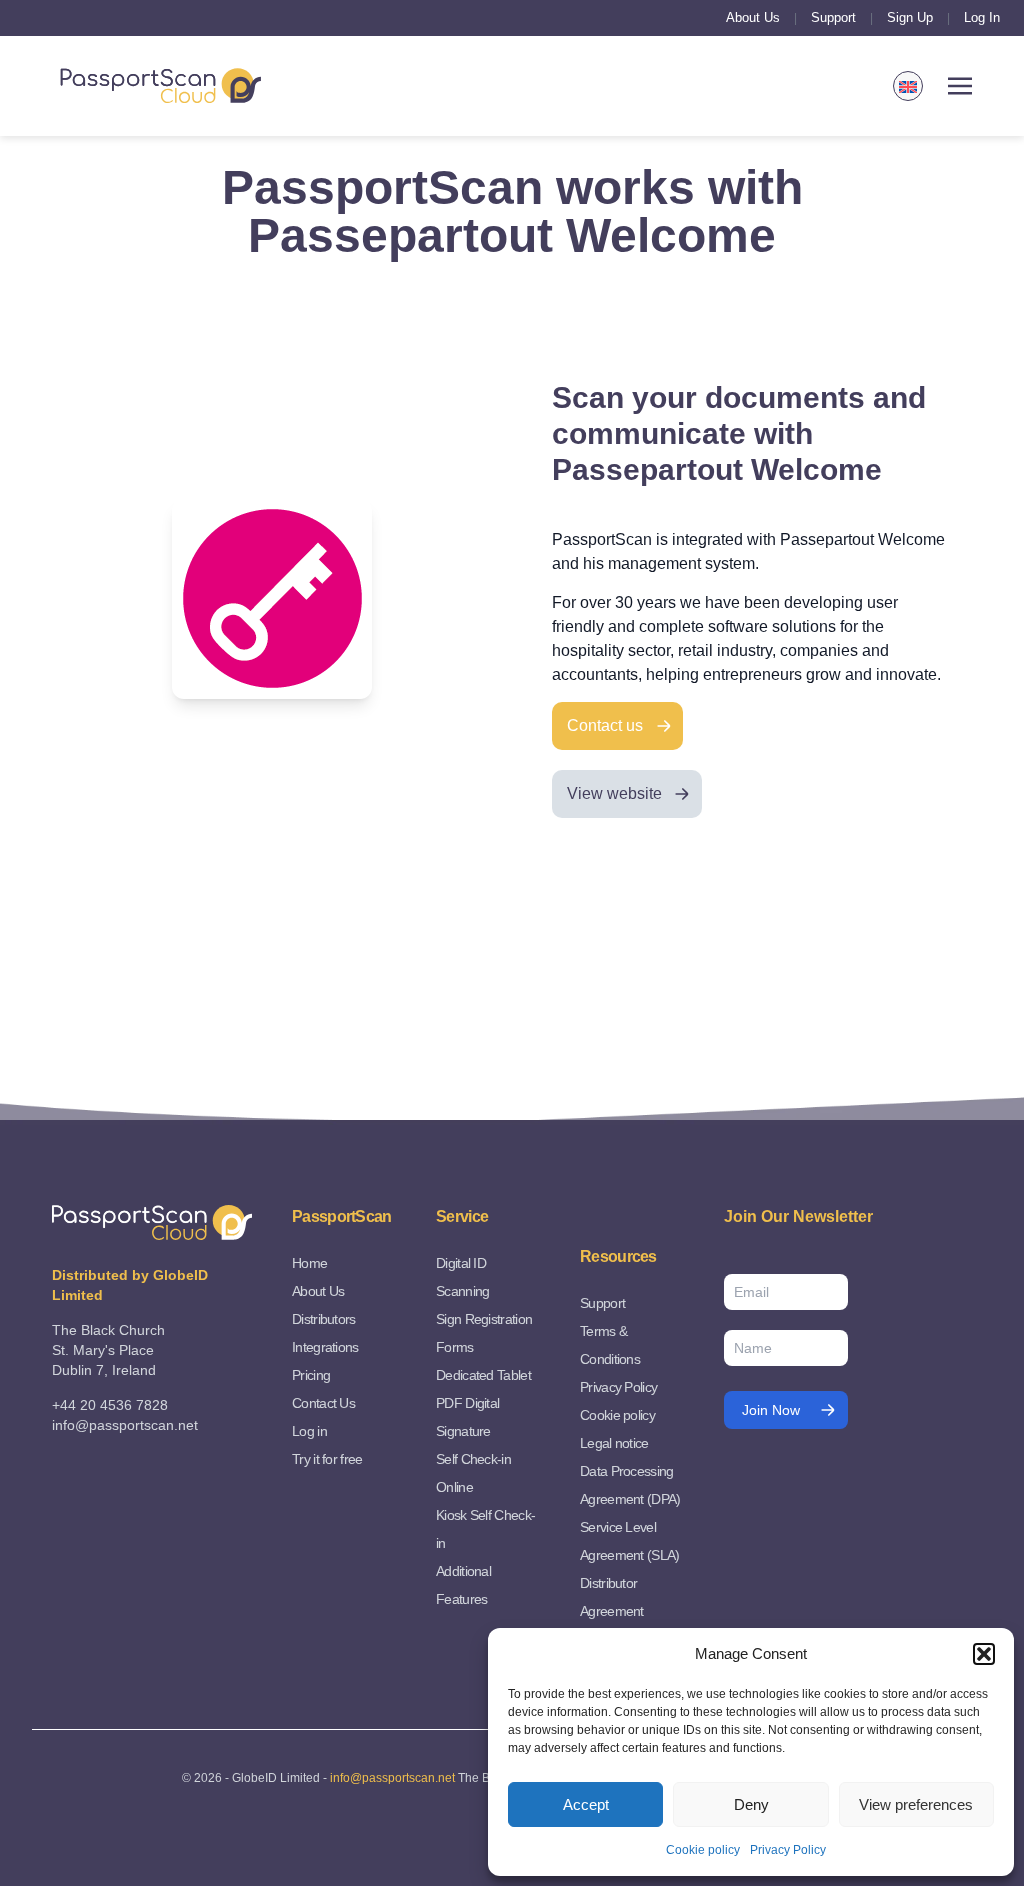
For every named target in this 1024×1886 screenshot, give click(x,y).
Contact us (605, 725)
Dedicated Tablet (483, 1375)
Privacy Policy (788, 1850)
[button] (984, 1654)
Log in (309, 1431)
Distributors (324, 1319)
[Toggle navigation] (960, 86)
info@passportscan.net (392, 1778)
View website (614, 793)
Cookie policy (703, 1850)
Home (309, 1263)
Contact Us (323, 1403)
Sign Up (910, 17)
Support (833, 17)
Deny (751, 1804)
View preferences (916, 1804)
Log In (982, 17)
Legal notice (614, 1443)
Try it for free (327, 1459)
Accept (586, 1804)
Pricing (311, 1375)
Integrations (325, 1347)
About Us (753, 17)
